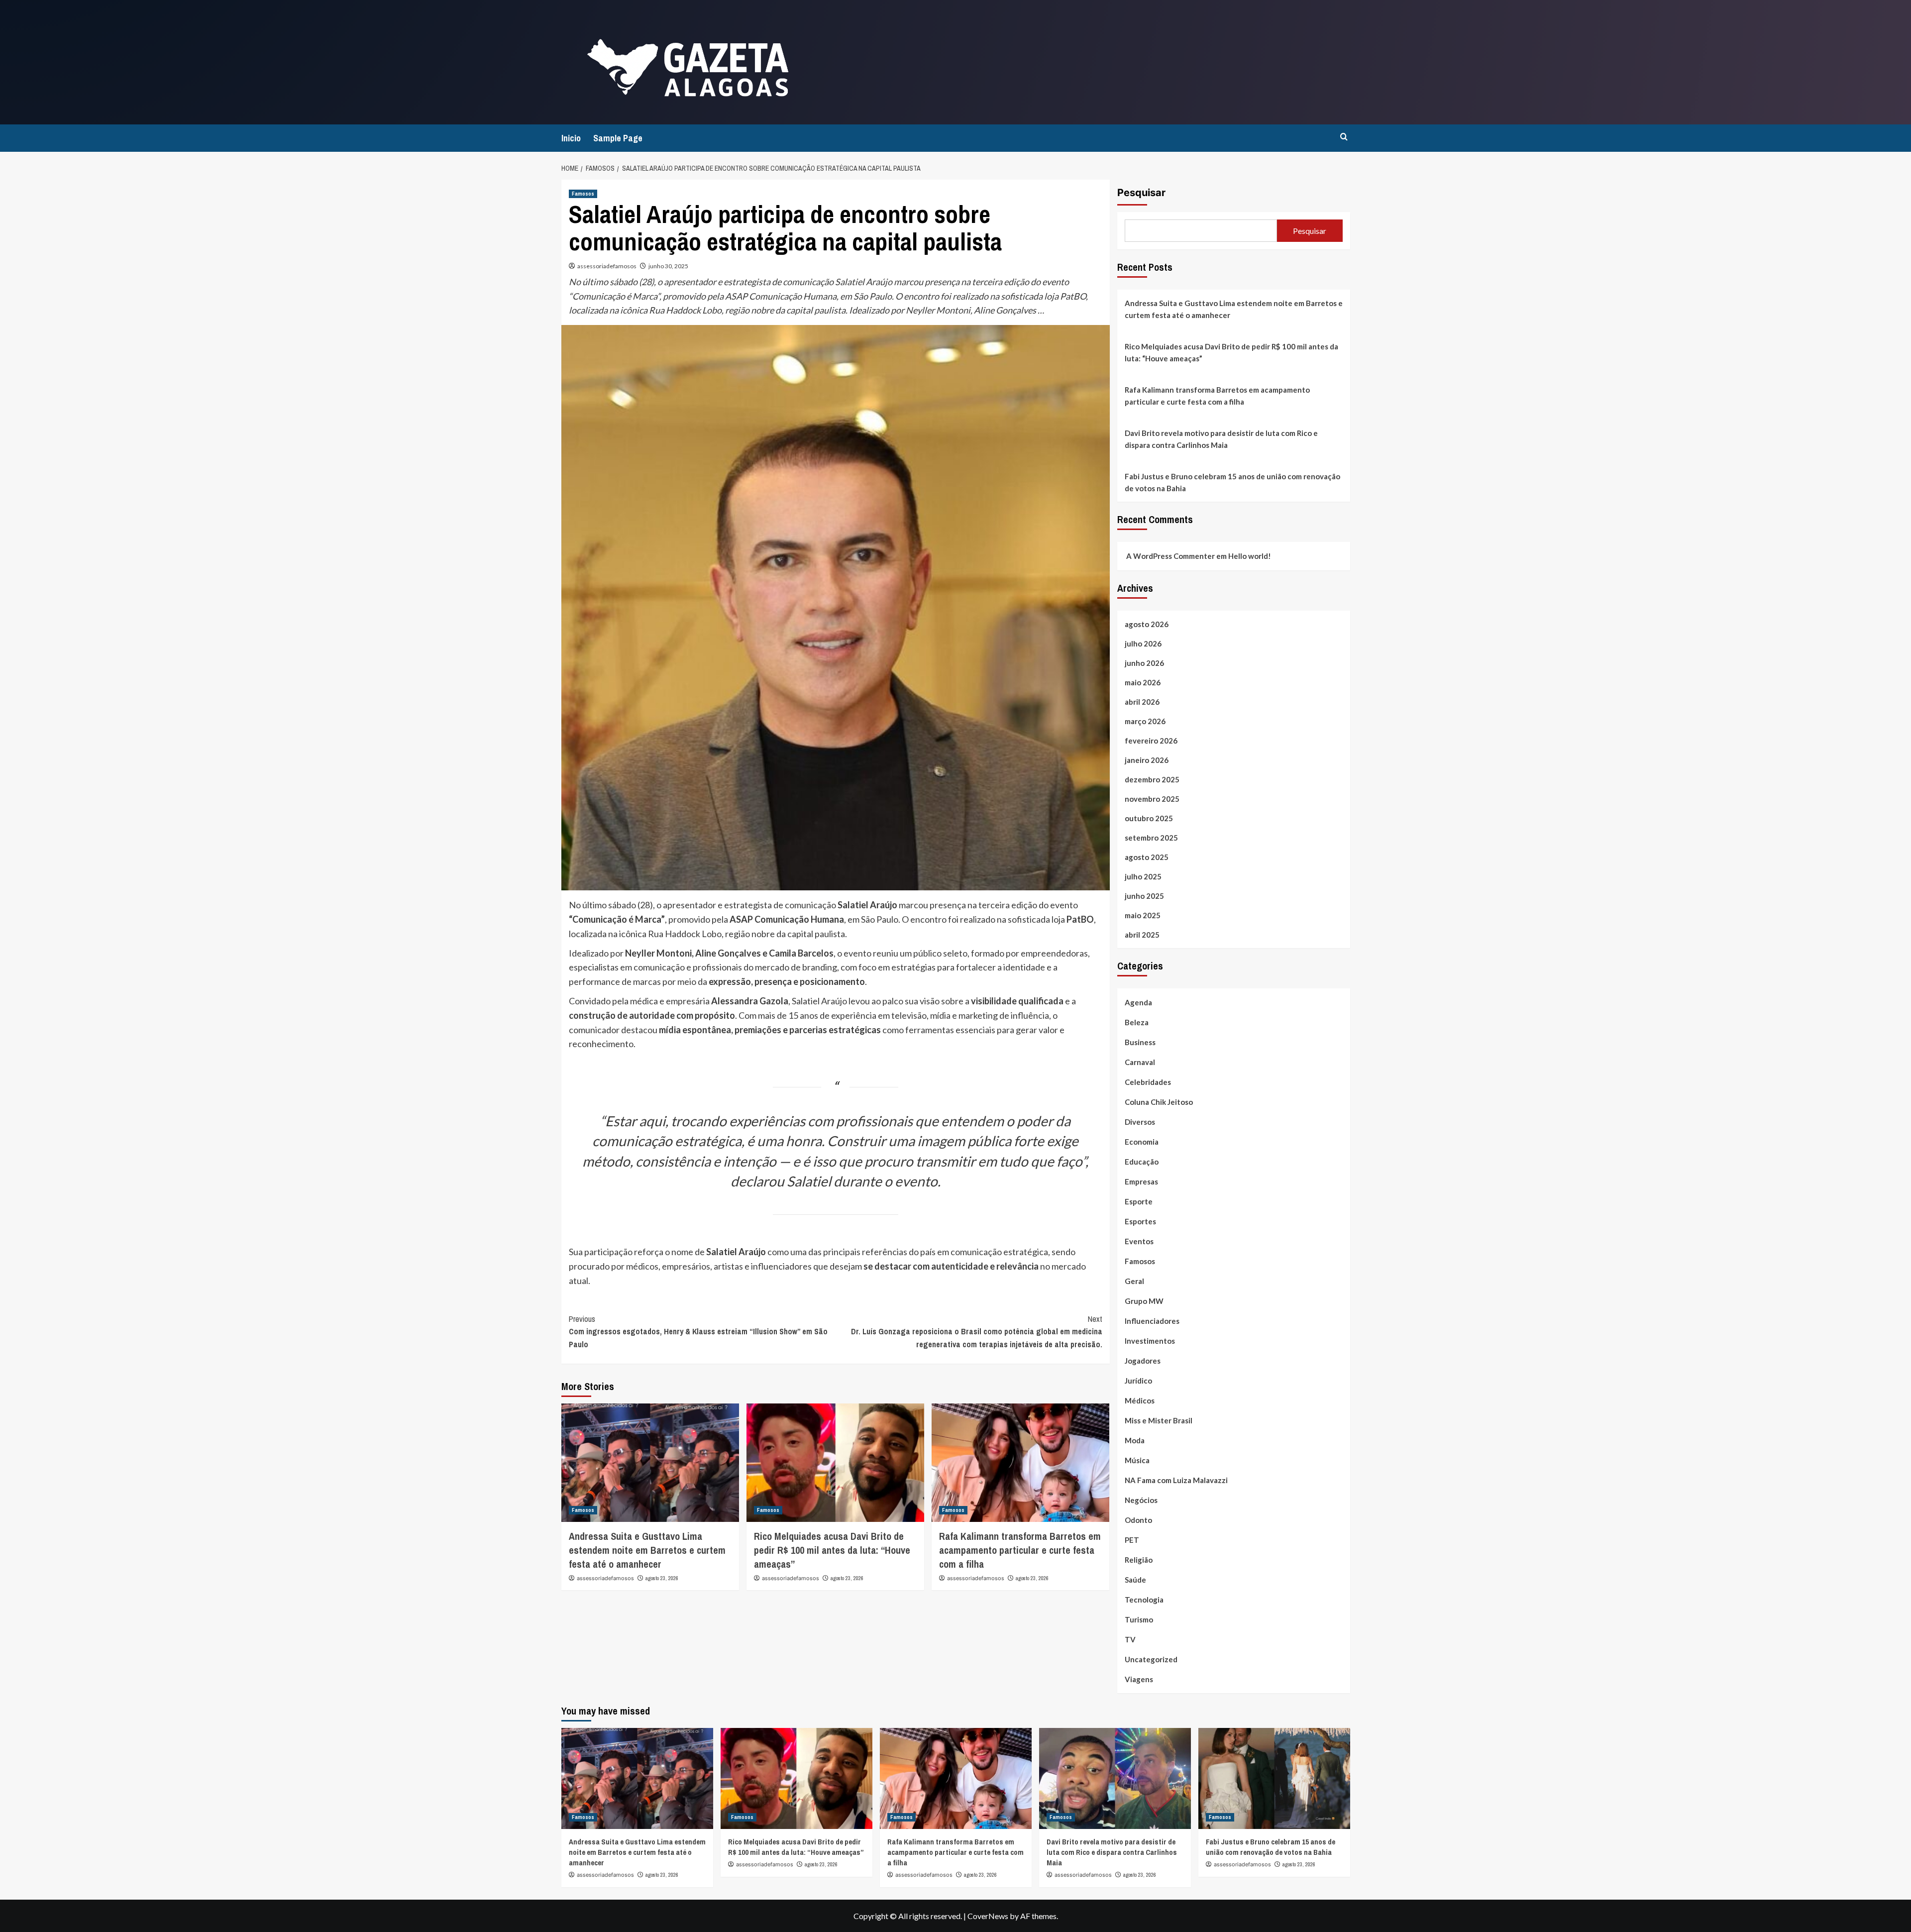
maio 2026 (1143, 682)
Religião (1139, 1560)
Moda (1135, 1440)
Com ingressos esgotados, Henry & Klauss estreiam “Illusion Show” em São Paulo (698, 1332)
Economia (1142, 1142)
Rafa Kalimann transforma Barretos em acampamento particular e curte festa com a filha (1020, 1550)
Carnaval (1140, 1062)
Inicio (571, 138)
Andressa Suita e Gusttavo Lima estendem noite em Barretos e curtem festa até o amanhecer (647, 1550)
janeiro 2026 (1147, 760)
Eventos (1139, 1241)
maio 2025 (1143, 915)
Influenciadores (1152, 1321)
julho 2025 (1143, 876)
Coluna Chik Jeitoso (1159, 1102)
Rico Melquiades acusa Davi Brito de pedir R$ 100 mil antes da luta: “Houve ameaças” (832, 1550)
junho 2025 (1144, 896)
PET (1132, 1540)
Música (1137, 1460)
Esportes (1140, 1221)
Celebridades (1148, 1082)
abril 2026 (1142, 702)
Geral (1134, 1281)
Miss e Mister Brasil (1159, 1420)
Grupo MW (1144, 1301)
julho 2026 (1143, 644)
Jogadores (1143, 1361)
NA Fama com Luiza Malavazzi (1176, 1480)
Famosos (583, 194)
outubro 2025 (1149, 818)
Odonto (1138, 1520)
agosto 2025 (1147, 857)
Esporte (1139, 1201)
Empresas (1141, 1181)
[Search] (1344, 137)
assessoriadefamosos (607, 266)
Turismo (1139, 1619)
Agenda (1138, 1002)
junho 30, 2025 (668, 266)
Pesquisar (1141, 193)
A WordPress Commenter (1170, 556)
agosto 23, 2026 (662, 1578)
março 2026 (1145, 721)
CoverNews (988, 1916)
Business (1140, 1042)
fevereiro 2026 (1151, 741)
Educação (1142, 1162)
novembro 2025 (1152, 799)
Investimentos (1150, 1341)
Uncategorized (1151, 1659)
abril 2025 (1142, 935)
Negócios (1141, 1500)
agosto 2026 (1147, 624)
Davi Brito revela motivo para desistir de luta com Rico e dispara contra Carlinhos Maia (1221, 439)
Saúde (1135, 1580)
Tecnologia (1144, 1600)
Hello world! (1250, 556)
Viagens (1139, 1679)
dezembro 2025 (1152, 779)
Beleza (1137, 1022)
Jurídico (1138, 1381)
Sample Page (618, 138)
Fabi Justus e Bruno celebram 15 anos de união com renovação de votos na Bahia (1232, 482)
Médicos (1140, 1400)
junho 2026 (1144, 663)
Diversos (1140, 1122)
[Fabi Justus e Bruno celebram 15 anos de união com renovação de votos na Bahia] (1274, 1778)
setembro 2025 (1151, 838)
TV (1130, 1639)
